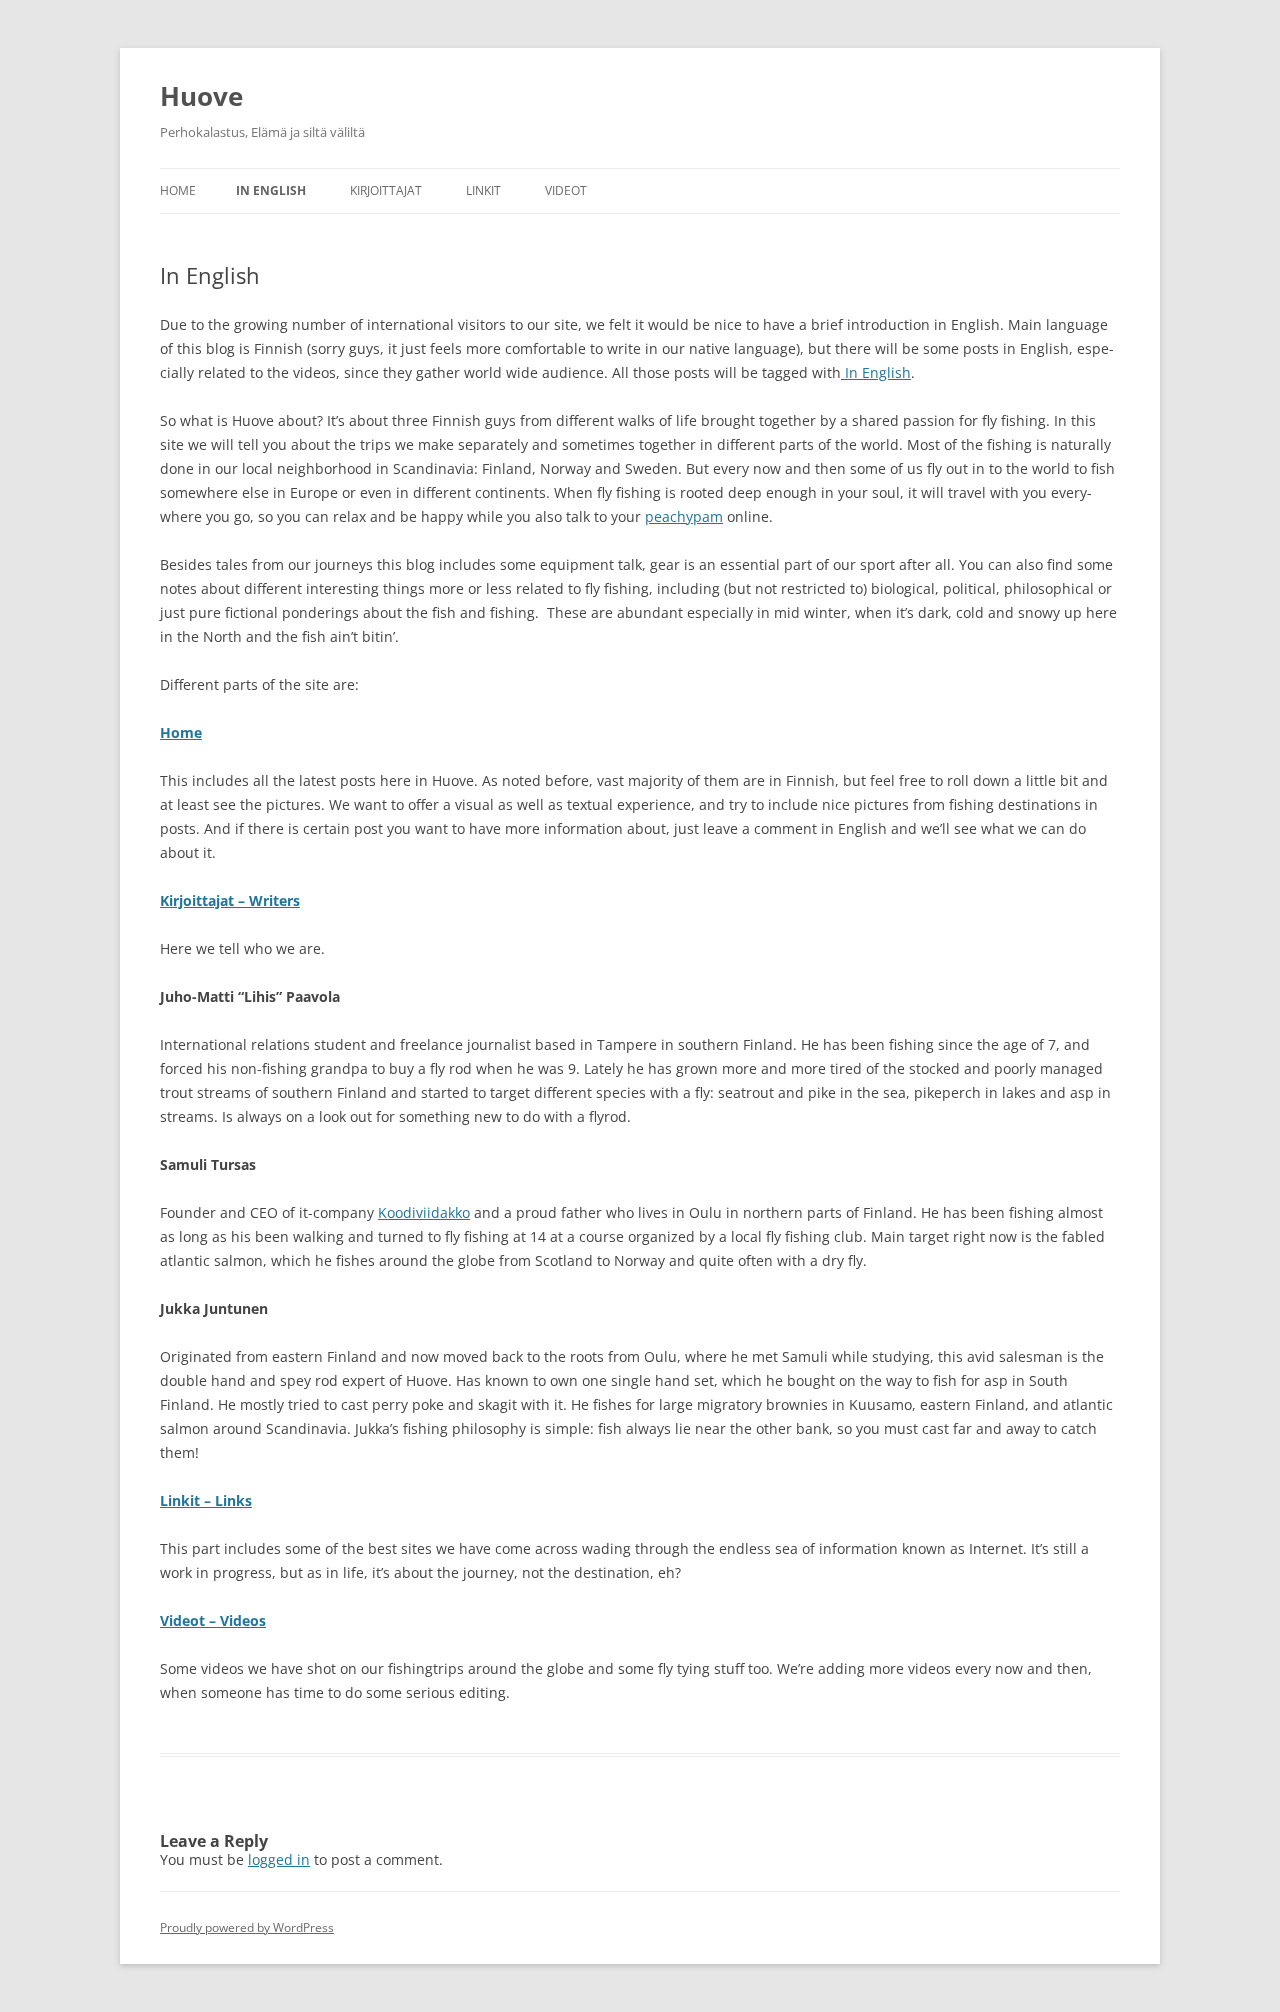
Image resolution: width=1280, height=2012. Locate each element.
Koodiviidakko (424, 1212)
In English (271, 190)
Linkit (483, 190)
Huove (201, 96)
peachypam (684, 516)
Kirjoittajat (386, 190)
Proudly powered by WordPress (247, 1927)
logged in (279, 1859)
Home (178, 190)
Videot (566, 190)
